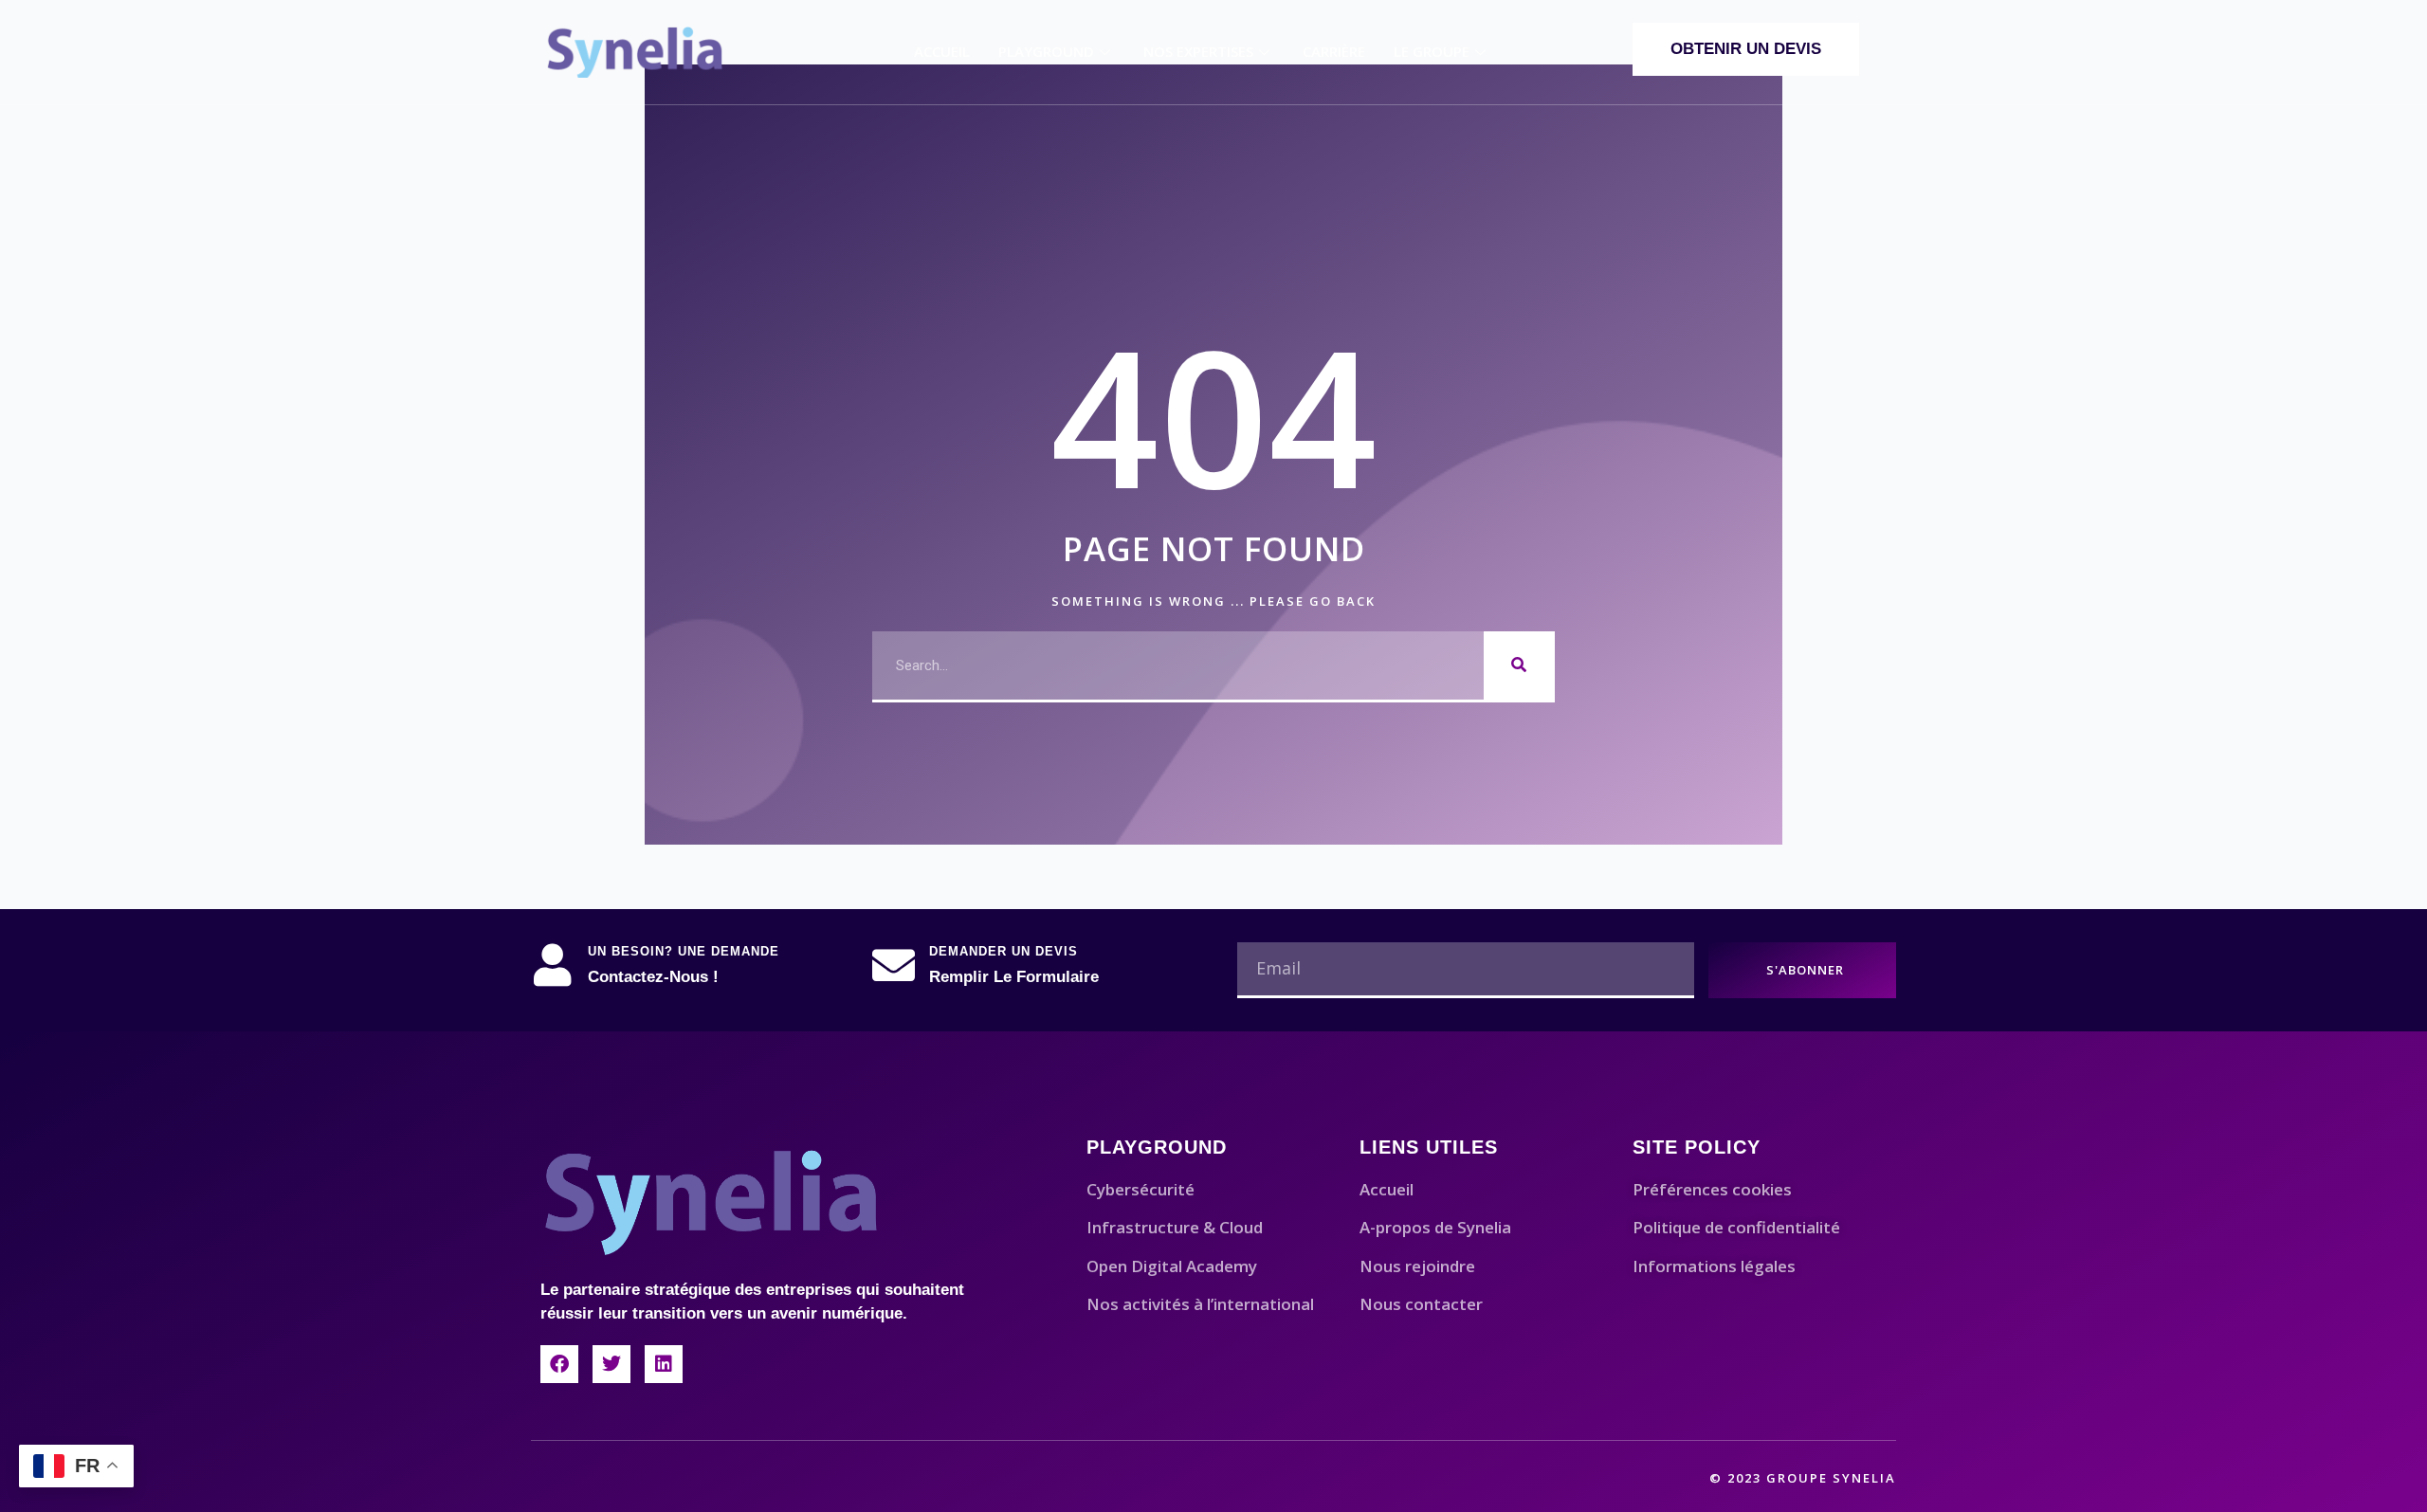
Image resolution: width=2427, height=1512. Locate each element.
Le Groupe (1432, 51)
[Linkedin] (664, 1364)
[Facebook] (559, 1364)
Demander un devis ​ (1006, 951)
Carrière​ (1334, 51)
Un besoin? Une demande (684, 951)
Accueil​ (942, 51)
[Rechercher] (1519, 665)
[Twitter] (611, 1364)
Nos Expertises (1198, 51)
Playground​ (1046, 51)
